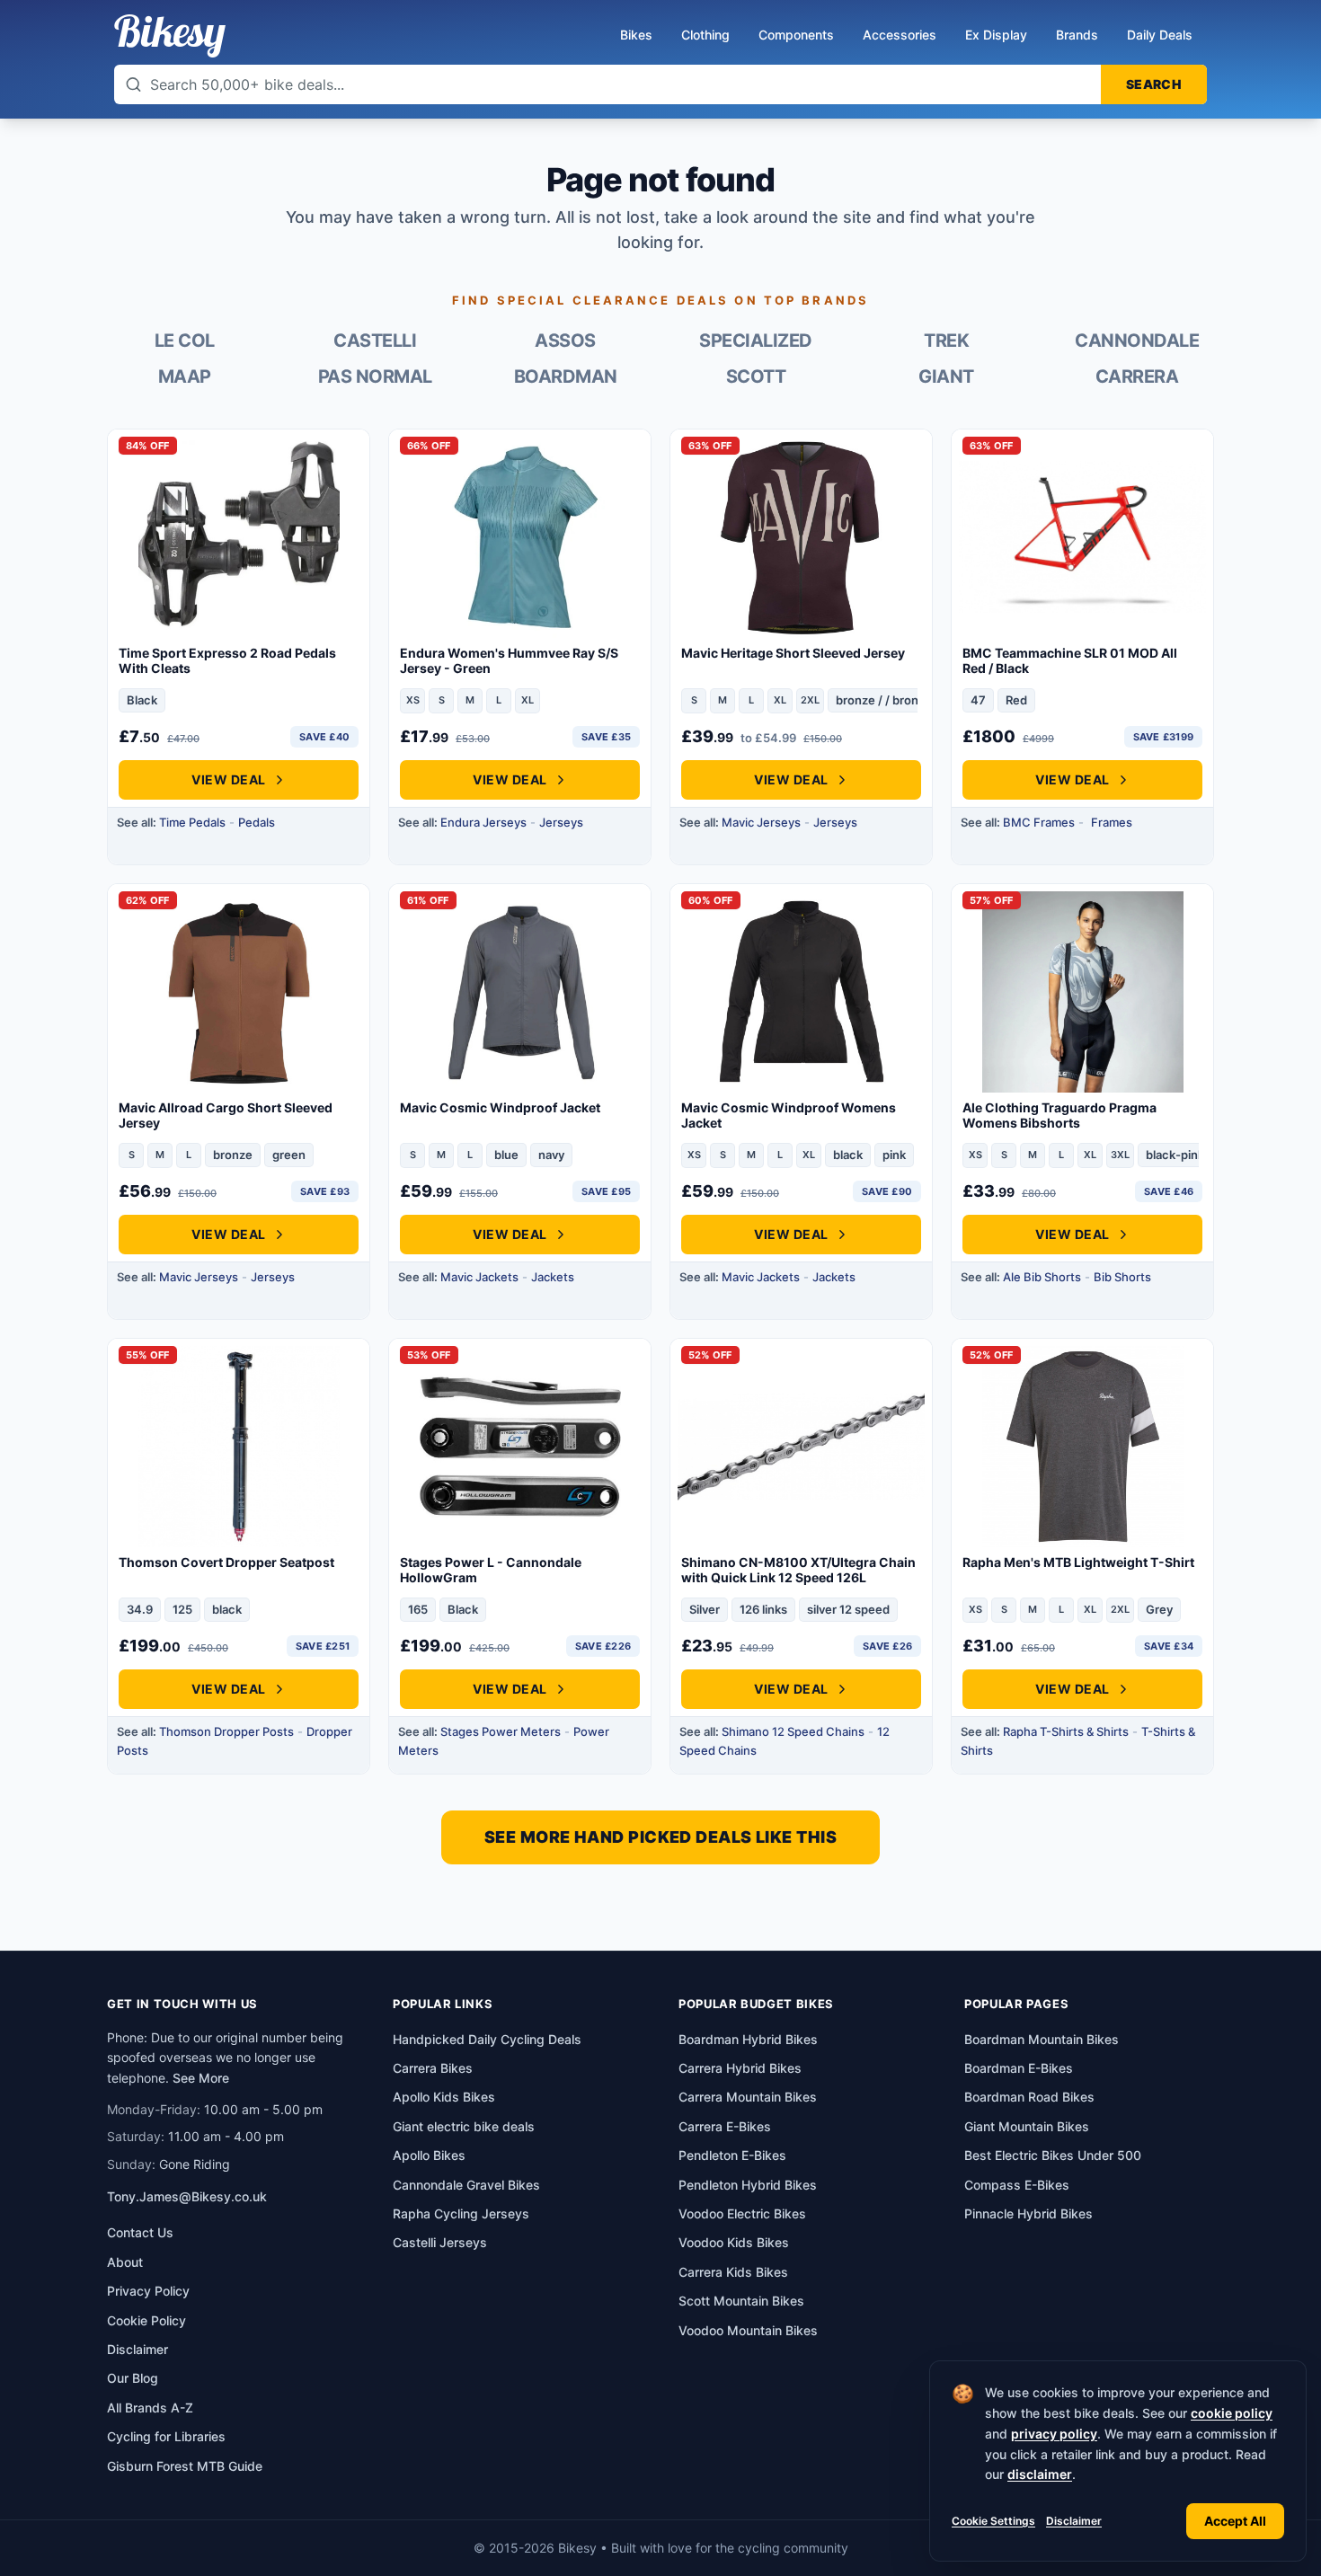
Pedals (257, 822)
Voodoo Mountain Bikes (748, 2330)
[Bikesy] (170, 36)
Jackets (553, 1277)
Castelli (375, 341)
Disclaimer (1074, 2521)
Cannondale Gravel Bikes (466, 2185)
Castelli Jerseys (440, 2242)
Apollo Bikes (429, 2155)
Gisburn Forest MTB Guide (185, 2466)
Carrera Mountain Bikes (748, 2097)
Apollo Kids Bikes (444, 2097)
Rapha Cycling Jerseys (461, 2213)
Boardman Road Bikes (1029, 2097)
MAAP (185, 376)
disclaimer (1040, 2474)
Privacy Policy (148, 2291)
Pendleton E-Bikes (732, 2155)
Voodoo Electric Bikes (742, 2213)
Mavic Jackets (479, 1277)
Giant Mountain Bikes (1027, 2126)
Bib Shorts (1122, 1277)
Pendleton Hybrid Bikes (748, 2185)
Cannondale (1137, 341)
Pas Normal (375, 376)
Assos (565, 341)
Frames (1112, 822)
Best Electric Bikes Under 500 (1053, 2155)
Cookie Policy (146, 2320)
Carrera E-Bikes (725, 2126)
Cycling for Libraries (166, 2436)
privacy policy (1054, 2434)
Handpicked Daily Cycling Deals (487, 2039)
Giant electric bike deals (464, 2126)
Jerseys (561, 822)
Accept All (1235, 2521)
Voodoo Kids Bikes (734, 2242)
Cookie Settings (993, 2521)
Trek (946, 341)
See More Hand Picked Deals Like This (660, 1837)
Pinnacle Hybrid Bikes (1028, 2213)
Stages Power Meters (501, 1731)
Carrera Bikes (433, 2068)
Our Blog (133, 2378)
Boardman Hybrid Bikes (748, 2039)
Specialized (756, 341)
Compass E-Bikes (1017, 2185)
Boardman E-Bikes (1019, 2068)
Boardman (566, 376)
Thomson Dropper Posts (226, 1731)
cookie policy (1232, 2413)
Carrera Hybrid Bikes (740, 2068)
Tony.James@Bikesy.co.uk (187, 2196)
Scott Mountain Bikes (741, 2301)
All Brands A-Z (150, 2408)
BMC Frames (1039, 822)
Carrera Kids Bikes (733, 2272)
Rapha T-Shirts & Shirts (1066, 1731)
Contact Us (140, 2232)
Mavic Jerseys (761, 822)
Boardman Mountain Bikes (1042, 2039)
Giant (946, 376)
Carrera (1137, 376)
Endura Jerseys (483, 822)
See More (201, 2078)
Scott (756, 376)
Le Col (185, 341)
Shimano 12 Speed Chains (793, 1731)
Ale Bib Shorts (1042, 1277)
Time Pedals (192, 822)
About (125, 2262)
